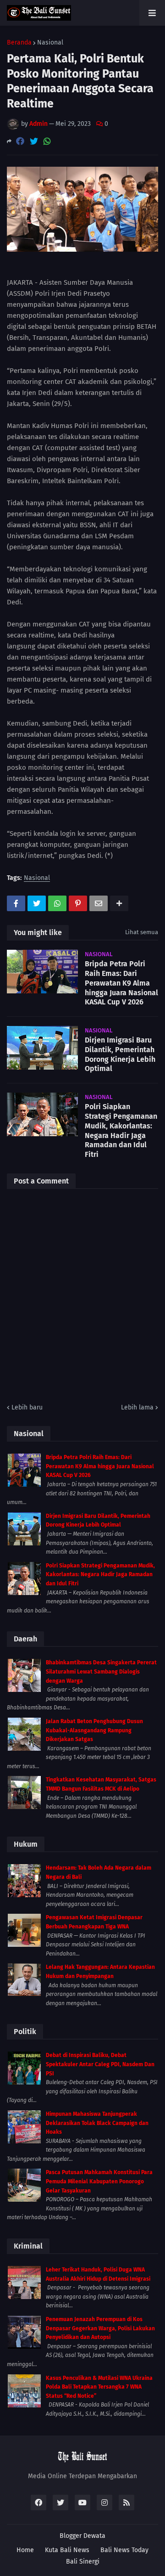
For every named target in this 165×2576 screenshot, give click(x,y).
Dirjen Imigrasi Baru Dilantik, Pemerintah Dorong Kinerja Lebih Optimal (120, 1054)
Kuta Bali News (67, 2550)
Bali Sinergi (83, 2562)
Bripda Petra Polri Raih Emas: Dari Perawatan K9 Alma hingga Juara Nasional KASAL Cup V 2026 (121, 983)
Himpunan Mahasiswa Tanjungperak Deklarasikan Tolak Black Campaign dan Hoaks (97, 2123)
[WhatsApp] (47, 141)
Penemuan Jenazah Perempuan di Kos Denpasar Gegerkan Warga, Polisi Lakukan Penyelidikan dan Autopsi (100, 2328)
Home (25, 2550)
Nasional (50, 43)
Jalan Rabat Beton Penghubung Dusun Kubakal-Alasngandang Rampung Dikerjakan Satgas (94, 1730)
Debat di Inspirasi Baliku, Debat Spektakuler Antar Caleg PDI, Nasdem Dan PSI (100, 2064)
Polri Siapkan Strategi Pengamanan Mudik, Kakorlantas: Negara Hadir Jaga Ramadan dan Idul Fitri (121, 1130)
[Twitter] (34, 141)
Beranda (19, 43)
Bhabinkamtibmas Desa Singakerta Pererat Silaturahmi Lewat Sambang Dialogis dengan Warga (101, 1671)
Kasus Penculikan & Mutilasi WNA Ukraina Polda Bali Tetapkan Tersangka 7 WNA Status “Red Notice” (99, 2387)
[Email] (99, 903)
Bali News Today (124, 2550)
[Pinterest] (78, 903)
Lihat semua (142, 932)
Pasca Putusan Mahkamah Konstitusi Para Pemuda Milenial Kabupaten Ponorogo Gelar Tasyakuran (99, 2181)
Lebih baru (27, 1407)
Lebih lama (137, 1407)
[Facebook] (20, 141)
